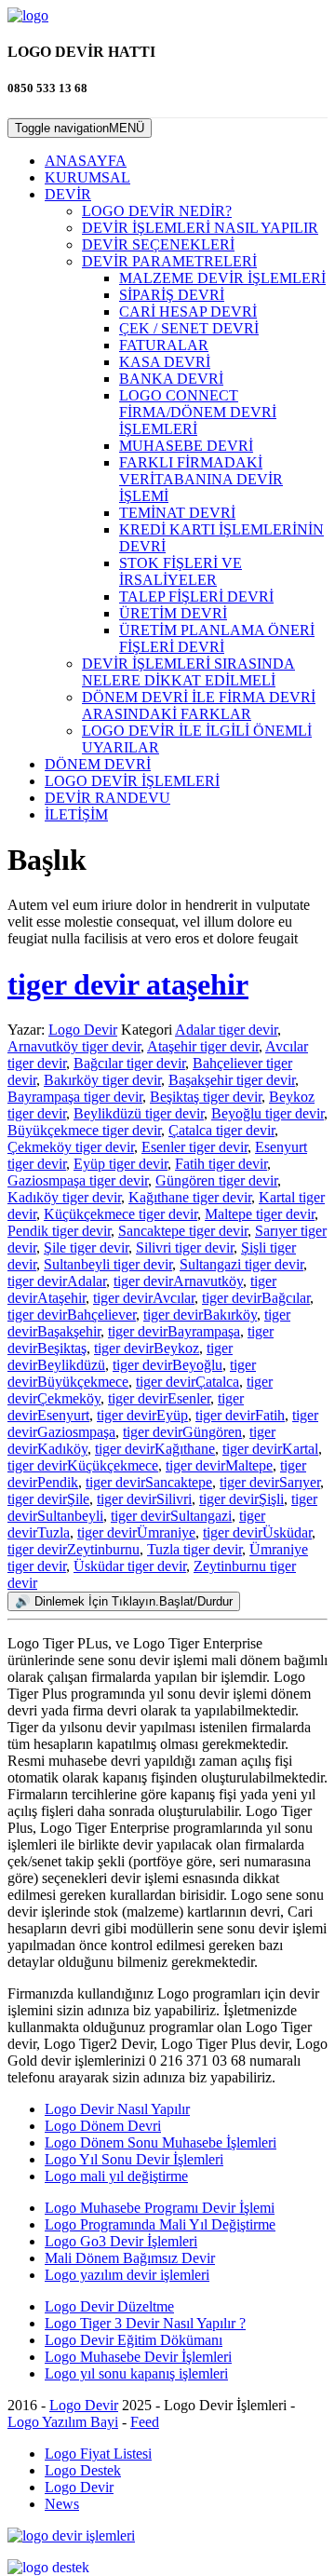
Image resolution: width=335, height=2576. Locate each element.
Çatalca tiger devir (221, 1130)
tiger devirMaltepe (219, 1465)
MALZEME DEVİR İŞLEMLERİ (222, 278)
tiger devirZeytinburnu (74, 1549)
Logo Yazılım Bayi (63, 2422)
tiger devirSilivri (144, 1499)
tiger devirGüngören (182, 1432)
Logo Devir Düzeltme (109, 2306)
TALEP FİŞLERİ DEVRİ (196, 597)
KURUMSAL (87, 177)
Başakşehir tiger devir (232, 1080)
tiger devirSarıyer (270, 1482)
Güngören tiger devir (216, 1180)
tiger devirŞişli (241, 1499)
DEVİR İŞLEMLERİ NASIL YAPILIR (200, 228)
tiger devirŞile (48, 1499)
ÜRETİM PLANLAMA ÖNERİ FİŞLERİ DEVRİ (217, 638)
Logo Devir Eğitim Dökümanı (134, 2340)
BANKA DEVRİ (171, 379)
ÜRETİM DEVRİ (173, 613)
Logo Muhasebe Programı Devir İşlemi (160, 2208)
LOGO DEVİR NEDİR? (157, 211)
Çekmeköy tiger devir (71, 1147)
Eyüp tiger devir (121, 1164)
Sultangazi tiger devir (241, 1264)
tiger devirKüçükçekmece (83, 1465)
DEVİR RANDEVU (107, 798)
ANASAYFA (86, 161)
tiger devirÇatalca (188, 1382)
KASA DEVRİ (165, 362)
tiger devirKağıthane (155, 1449)
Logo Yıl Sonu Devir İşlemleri (134, 2159)
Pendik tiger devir (59, 1231)
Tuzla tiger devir (194, 1549)
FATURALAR (164, 345)
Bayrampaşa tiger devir (75, 1097)
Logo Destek (83, 2470)
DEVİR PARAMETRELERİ (169, 261)
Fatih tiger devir (221, 1164)
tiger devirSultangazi (171, 1516)
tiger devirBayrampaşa (174, 1331)
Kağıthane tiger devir (190, 1197)
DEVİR (68, 194)
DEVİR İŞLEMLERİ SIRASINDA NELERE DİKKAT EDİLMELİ (188, 672)
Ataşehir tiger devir (203, 1046)
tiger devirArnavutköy (178, 1281)
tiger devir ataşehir (128, 984)
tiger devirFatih (240, 1415)
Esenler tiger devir (194, 1147)
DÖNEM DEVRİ (98, 764)
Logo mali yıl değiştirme (116, 2176)
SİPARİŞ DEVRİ (172, 295)
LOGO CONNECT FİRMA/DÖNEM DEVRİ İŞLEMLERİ (198, 412)
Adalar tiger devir (226, 1030)
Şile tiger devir (86, 1247)
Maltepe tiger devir (260, 1214)
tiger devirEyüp (142, 1415)
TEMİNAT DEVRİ (177, 513)
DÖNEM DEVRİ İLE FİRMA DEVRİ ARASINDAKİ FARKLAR (199, 705)
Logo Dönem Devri (103, 2126)
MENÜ (80, 128)
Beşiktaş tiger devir (206, 1097)
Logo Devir (83, 1030)
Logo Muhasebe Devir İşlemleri (138, 2357)
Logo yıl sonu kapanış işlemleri (136, 2373)
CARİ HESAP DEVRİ (188, 312)
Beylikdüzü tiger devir (139, 1113)
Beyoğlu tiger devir (268, 1113)
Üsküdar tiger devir (130, 1566)
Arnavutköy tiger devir (74, 1046)
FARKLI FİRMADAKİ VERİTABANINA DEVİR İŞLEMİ (201, 479)
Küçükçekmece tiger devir (121, 1214)
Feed (145, 2422)
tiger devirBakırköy (200, 1315)
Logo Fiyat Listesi (98, 2454)
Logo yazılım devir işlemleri (127, 2275)
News (62, 2504)
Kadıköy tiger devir (64, 1197)
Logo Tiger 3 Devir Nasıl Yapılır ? (145, 2323)
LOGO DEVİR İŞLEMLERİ (132, 781)
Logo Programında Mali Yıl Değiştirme (160, 2224)
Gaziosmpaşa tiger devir (78, 1180)
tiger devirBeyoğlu (167, 1365)
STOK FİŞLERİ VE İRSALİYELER (181, 571)
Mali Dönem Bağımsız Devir (130, 2258)
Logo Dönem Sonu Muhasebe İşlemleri (161, 2142)
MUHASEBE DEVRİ (186, 446)
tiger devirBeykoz (147, 1348)
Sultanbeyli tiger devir (108, 1264)
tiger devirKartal (270, 1449)
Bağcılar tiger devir (129, 1063)
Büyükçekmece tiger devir (84, 1130)
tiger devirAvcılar (144, 1298)
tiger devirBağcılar (256, 1298)
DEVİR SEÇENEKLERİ (158, 244)
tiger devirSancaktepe (149, 1482)
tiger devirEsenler (159, 1398)
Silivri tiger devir (185, 1247)
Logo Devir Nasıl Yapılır (117, 2109)
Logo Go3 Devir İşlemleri (121, 2241)
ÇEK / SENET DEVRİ (189, 328)
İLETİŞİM (76, 814)
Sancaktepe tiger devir (183, 1231)
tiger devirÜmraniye (136, 1532)
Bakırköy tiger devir (102, 1080)
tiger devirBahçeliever (72, 1315)
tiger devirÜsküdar (257, 1532)
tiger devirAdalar (57, 1281)
